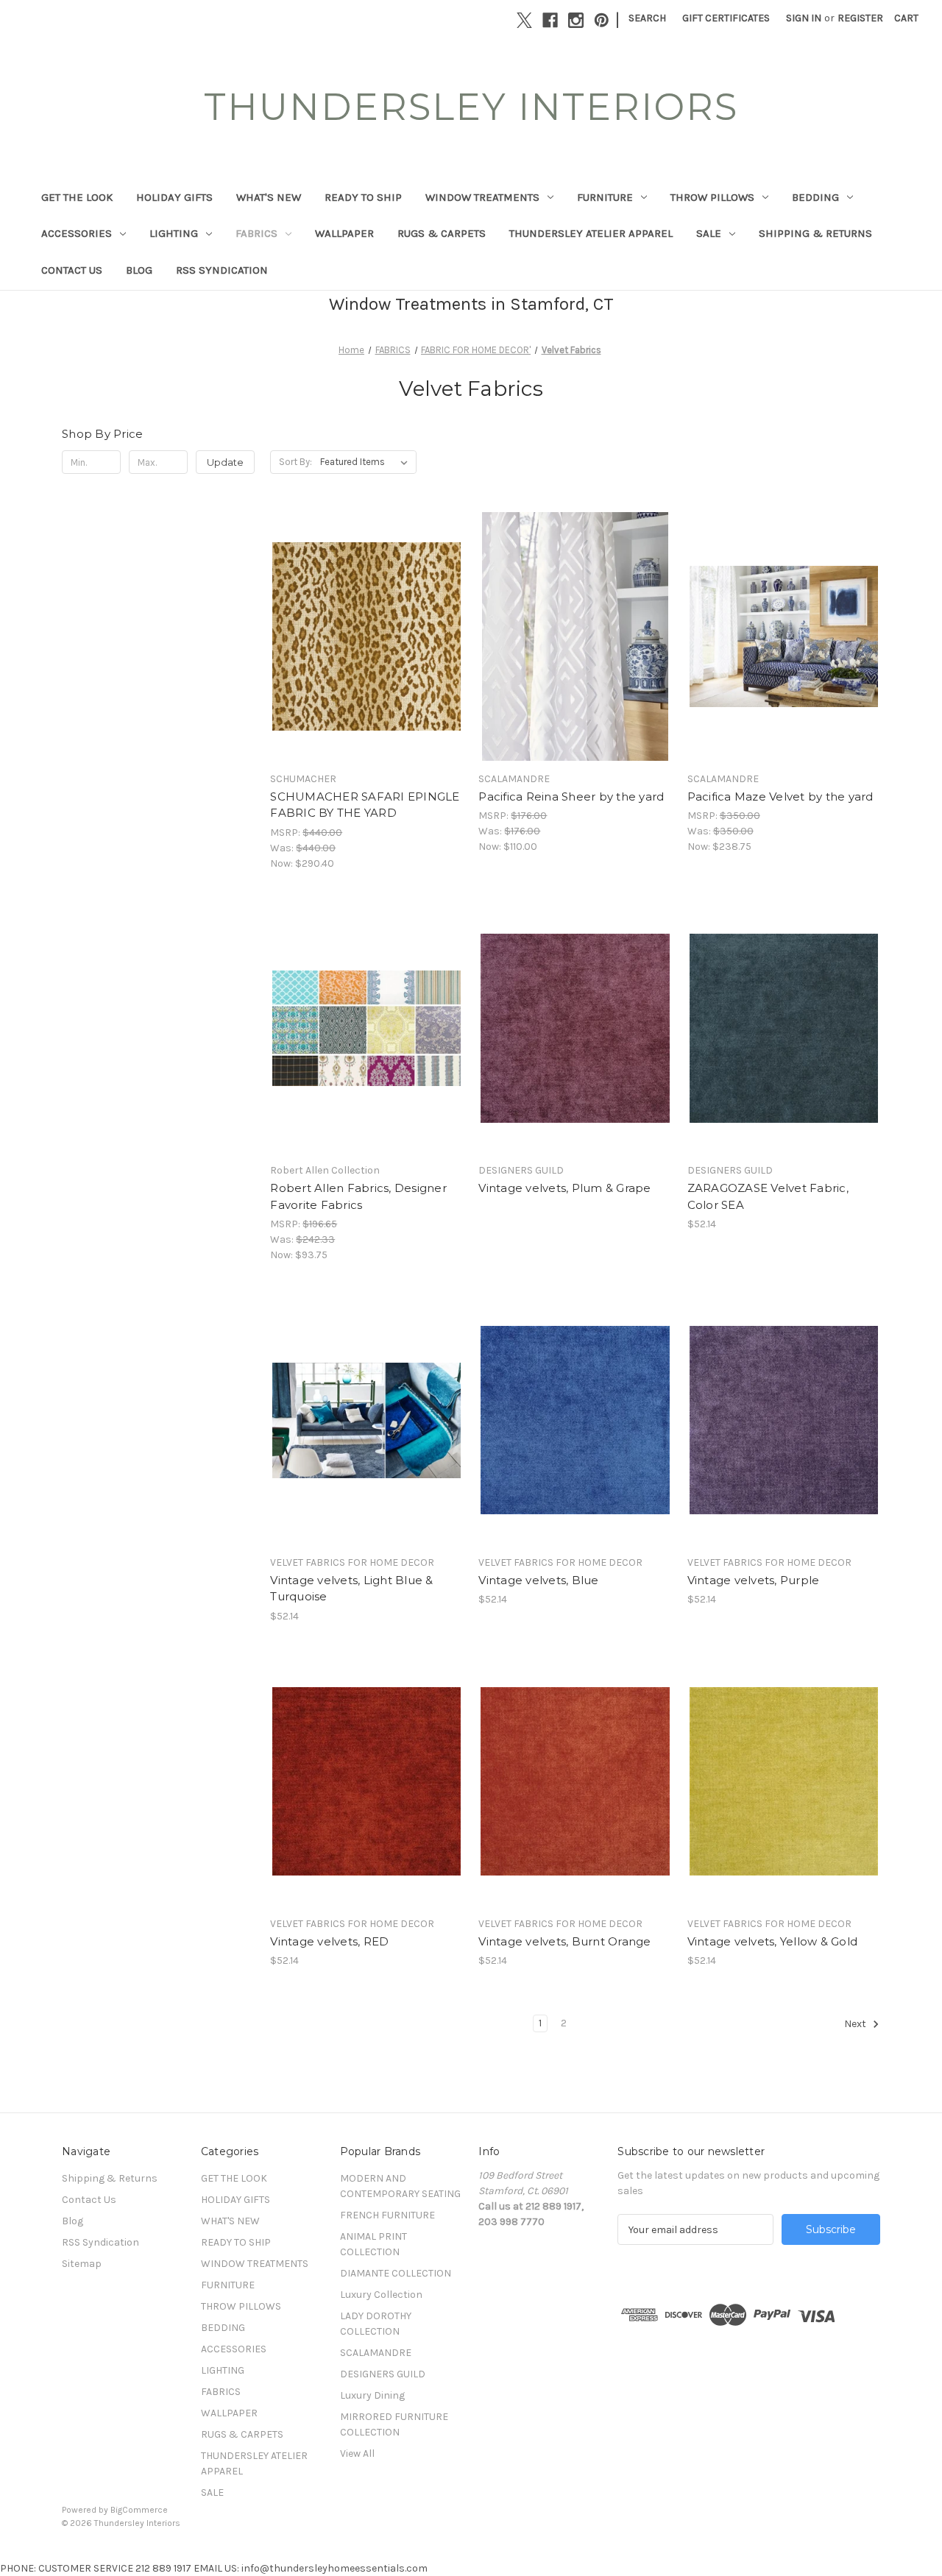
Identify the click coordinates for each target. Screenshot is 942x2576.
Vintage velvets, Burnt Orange (564, 1941)
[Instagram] (576, 20)
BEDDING (815, 197)
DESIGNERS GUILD (383, 2374)
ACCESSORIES (77, 233)
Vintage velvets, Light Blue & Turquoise (351, 1589)
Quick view (354, 610)
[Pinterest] (602, 20)
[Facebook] (550, 20)
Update (225, 462)
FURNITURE (605, 197)
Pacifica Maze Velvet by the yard (780, 796)
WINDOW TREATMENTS (482, 197)
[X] (524, 20)
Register (860, 18)
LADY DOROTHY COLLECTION (376, 2324)
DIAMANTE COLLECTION (396, 2273)
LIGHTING (174, 233)
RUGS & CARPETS (442, 233)
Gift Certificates (726, 18)
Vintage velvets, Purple (754, 1580)
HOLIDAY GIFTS (174, 197)
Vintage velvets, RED (329, 1941)
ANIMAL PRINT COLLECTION (373, 2244)
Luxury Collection (381, 2295)
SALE (709, 233)
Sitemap (82, 2264)
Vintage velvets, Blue (538, 1580)
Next (856, 2024)
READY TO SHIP (363, 197)
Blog (139, 270)
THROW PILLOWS (712, 197)
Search (647, 18)
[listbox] (367, 462)
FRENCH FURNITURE (387, 2215)
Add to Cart (783, 1054)
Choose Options (366, 662)
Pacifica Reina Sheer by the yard (571, 796)
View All (357, 2453)
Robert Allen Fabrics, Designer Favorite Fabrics (358, 1196)
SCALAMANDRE (376, 2353)
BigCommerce (139, 2510)
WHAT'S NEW (269, 197)
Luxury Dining (372, 2395)
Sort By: (295, 462)
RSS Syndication (222, 270)
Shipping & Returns (815, 233)
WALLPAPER (344, 233)
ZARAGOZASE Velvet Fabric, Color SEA (768, 1196)
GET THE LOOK (77, 197)
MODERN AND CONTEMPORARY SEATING (400, 2186)
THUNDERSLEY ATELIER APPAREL (591, 233)
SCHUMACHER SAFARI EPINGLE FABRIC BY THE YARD (365, 805)
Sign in (804, 18)
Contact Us (72, 270)
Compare (362, 636)
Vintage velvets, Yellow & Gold (773, 1941)
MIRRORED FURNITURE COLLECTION (394, 2424)
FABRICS (256, 233)
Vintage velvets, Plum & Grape (564, 1188)
